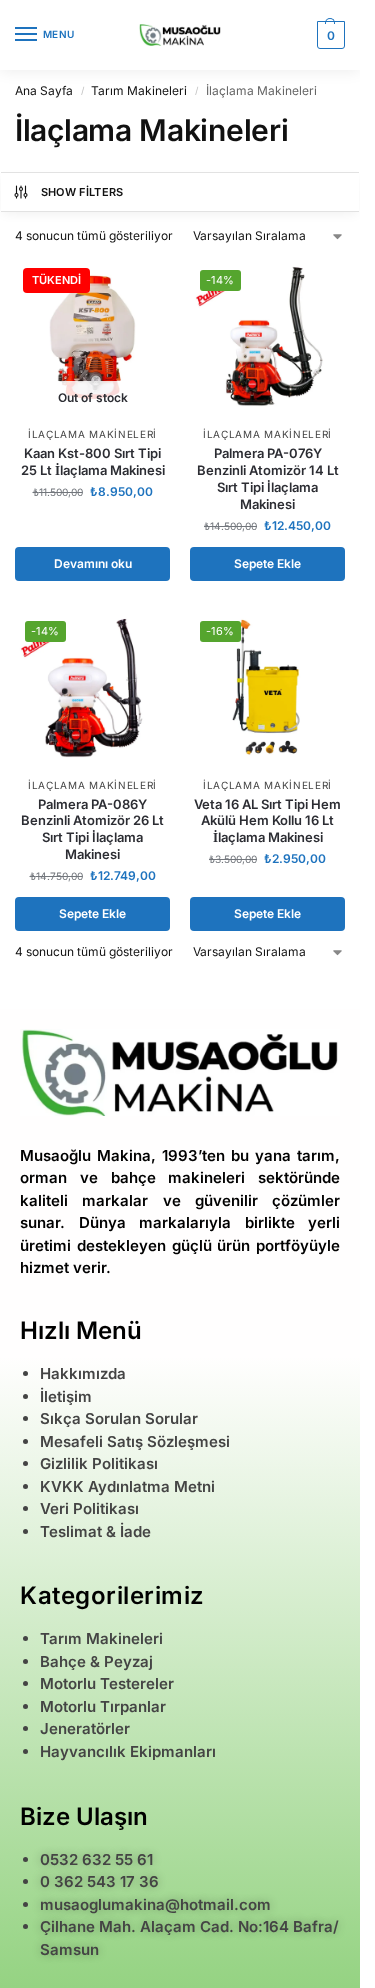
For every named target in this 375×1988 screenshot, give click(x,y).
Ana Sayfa (44, 90)
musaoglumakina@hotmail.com (155, 1904)
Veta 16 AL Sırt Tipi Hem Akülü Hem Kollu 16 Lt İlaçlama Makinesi (267, 821)
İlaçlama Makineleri (92, 434)
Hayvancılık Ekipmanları (128, 1751)
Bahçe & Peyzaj (96, 1661)
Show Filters (82, 192)
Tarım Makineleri (139, 90)
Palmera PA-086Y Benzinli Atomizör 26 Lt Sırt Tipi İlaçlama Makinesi (92, 829)
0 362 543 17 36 (99, 1881)
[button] (328, 35)
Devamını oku (93, 563)
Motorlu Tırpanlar (103, 1706)
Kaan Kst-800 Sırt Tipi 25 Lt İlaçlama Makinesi (93, 461)
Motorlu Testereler (107, 1683)
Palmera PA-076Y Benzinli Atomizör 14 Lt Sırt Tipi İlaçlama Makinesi (268, 478)
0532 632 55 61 (96, 1859)
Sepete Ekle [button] (267, 563)
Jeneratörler (85, 1728)
